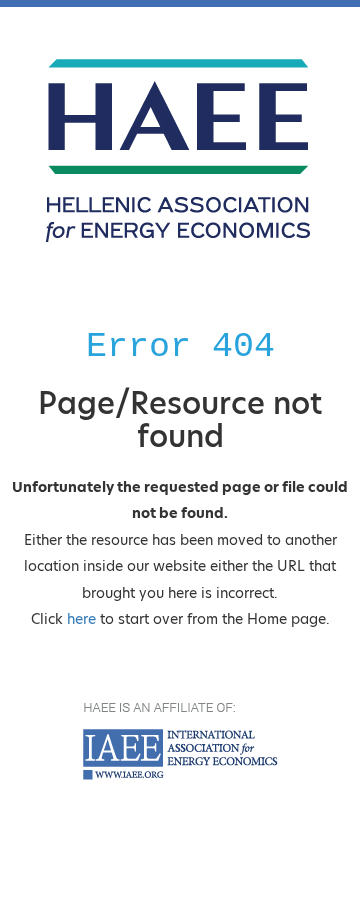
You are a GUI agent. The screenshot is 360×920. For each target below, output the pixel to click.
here (81, 619)
